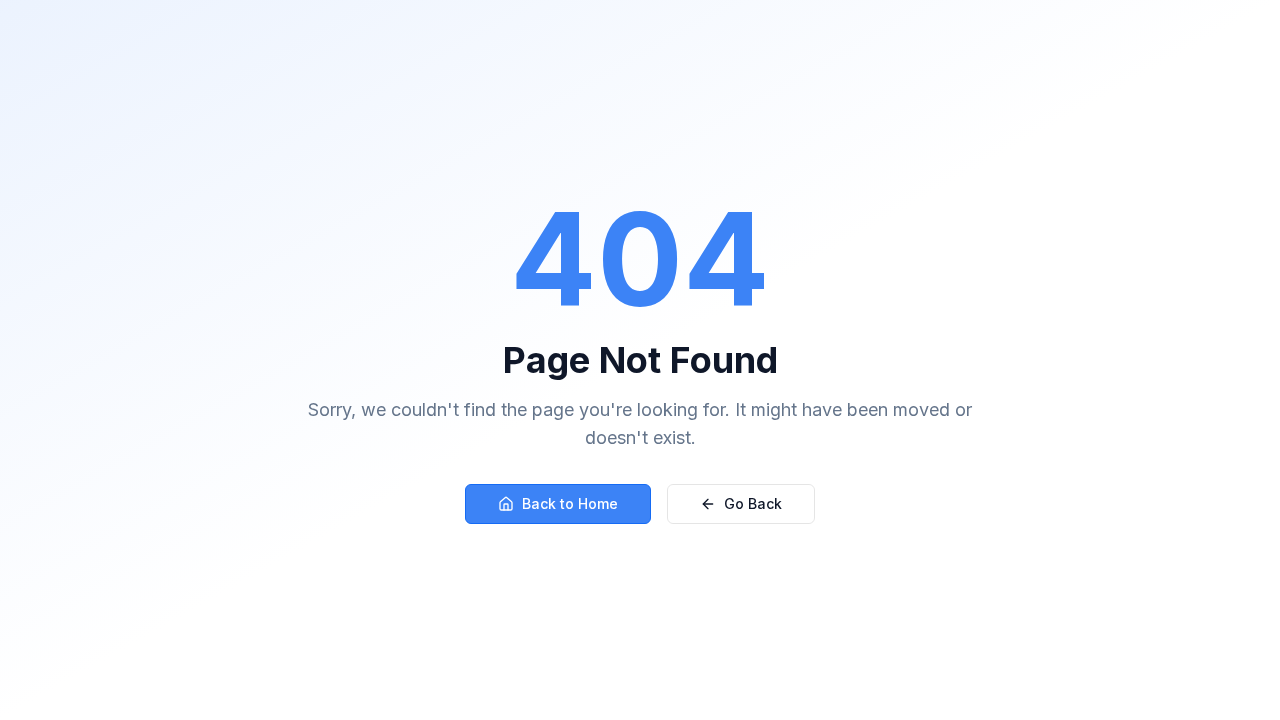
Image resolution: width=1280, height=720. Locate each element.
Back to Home (570, 503)
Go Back (753, 503)
